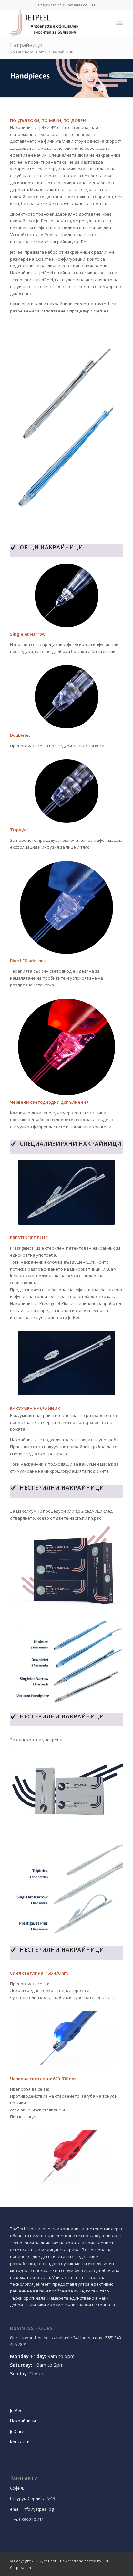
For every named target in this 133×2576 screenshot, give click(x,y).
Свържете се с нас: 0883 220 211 (67, 5)
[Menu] (120, 23)
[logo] (55, 23)
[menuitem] (120, 23)
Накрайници (26, 45)
